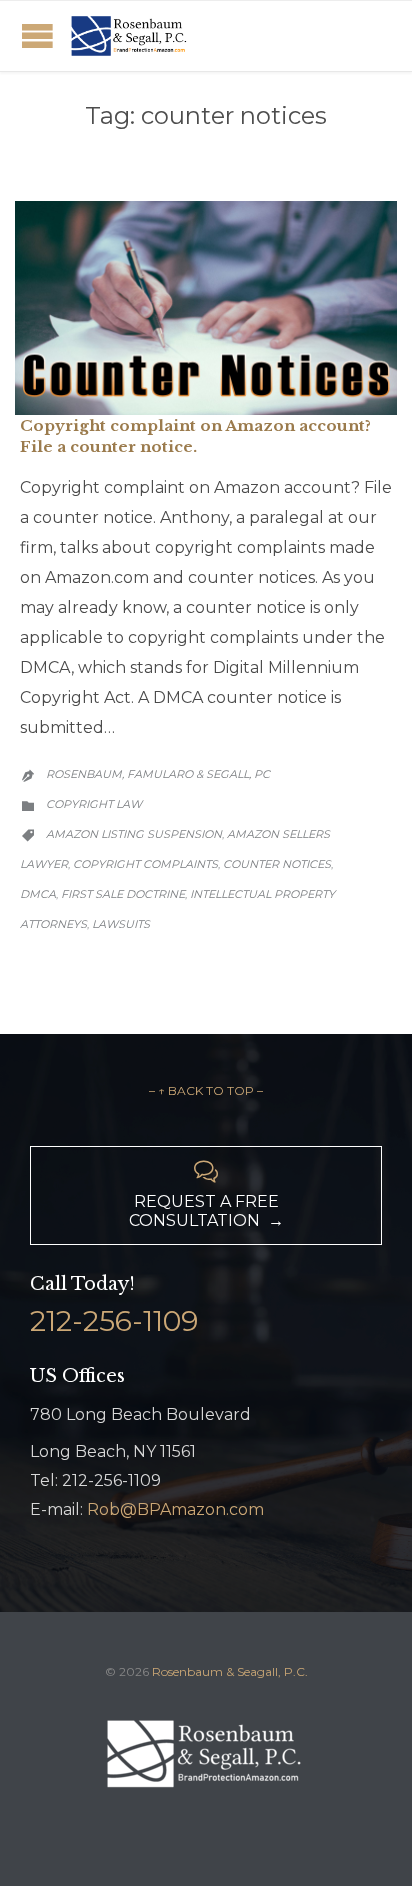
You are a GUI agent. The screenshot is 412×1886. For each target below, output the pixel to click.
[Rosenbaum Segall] (130, 36)
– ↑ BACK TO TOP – (206, 1090)
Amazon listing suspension (134, 834)
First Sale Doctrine (123, 894)
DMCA (38, 894)
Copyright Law (94, 804)
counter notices (277, 864)
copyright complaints (145, 864)
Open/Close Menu (37, 35)
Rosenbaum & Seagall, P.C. (230, 1671)
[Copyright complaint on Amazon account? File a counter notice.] (206, 308)
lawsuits (121, 924)
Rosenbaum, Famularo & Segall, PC (158, 774)
